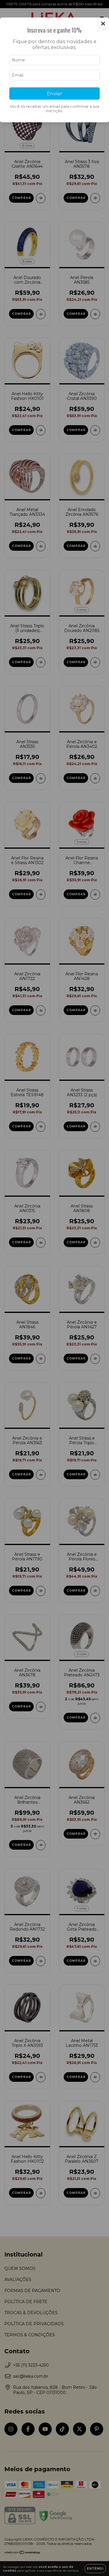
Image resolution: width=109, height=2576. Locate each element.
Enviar (54, 93)
